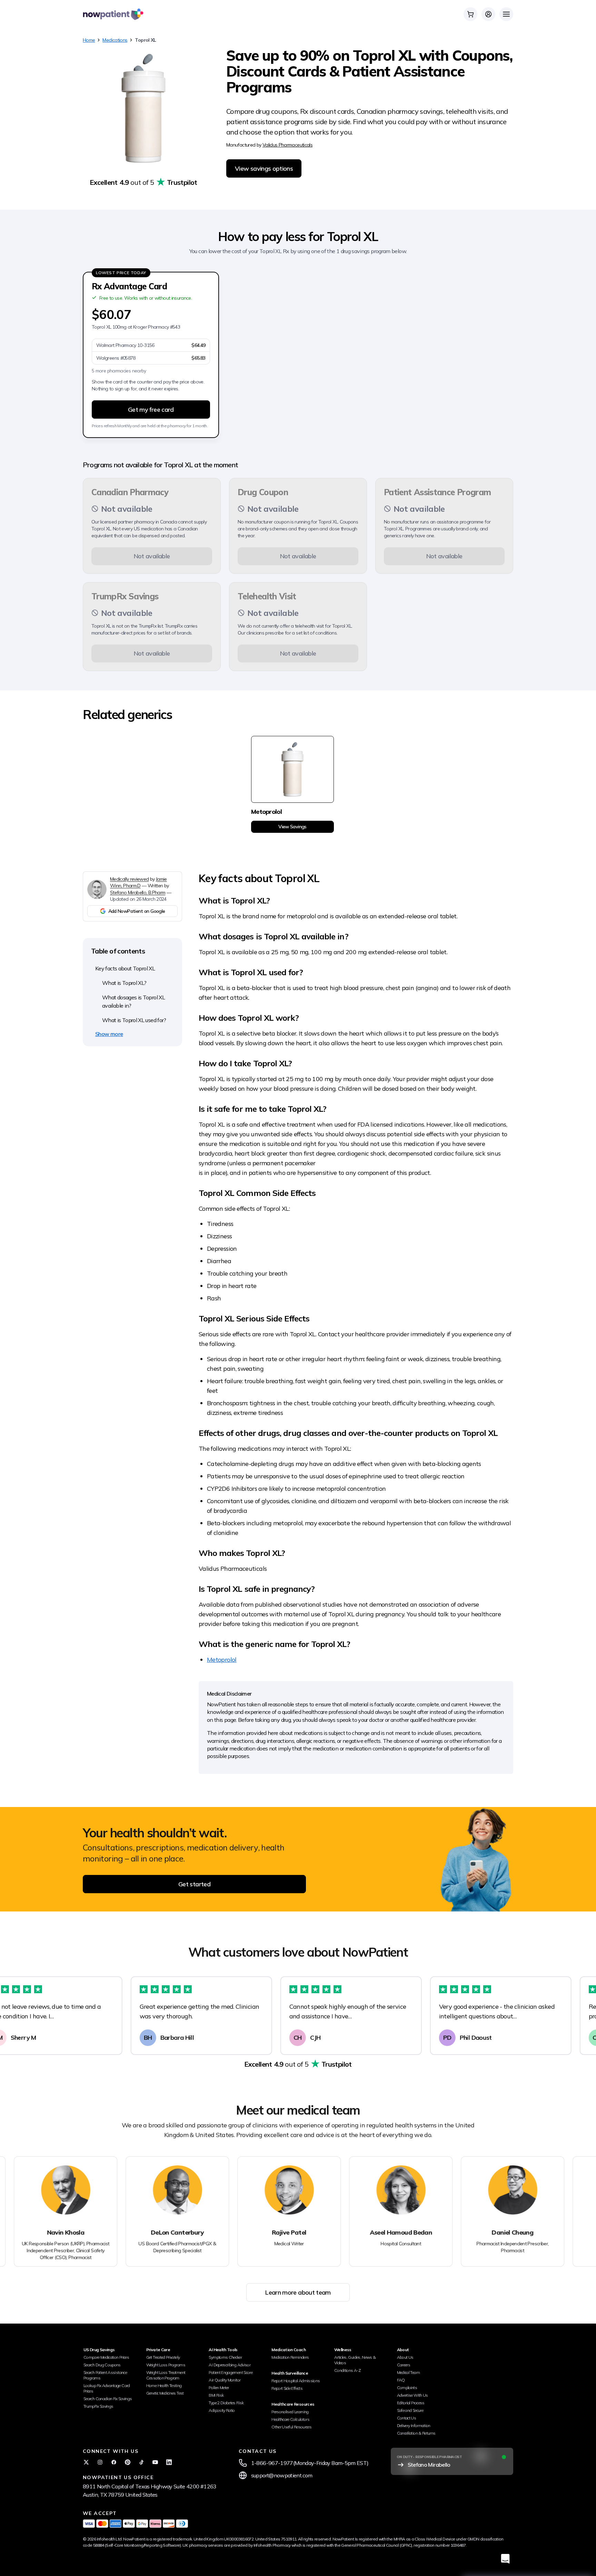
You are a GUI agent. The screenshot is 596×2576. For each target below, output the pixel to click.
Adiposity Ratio (222, 2410)
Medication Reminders (290, 2357)
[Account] (488, 14)
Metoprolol (222, 1660)
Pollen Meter (219, 2388)
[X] (86, 2462)
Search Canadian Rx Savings (108, 2399)
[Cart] (470, 14)
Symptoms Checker (225, 2357)
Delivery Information (414, 2425)
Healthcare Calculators (290, 2419)
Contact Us (407, 2418)
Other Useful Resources (291, 2427)
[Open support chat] (505, 2559)
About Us (405, 2357)
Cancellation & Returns (416, 2433)
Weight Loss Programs (166, 2365)
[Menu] (506, 14)
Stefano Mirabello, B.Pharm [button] (138, 892)
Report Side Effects (287, 2388)
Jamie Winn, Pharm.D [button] (138, 882)
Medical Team (408, 2372)
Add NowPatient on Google (137, 911)
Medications (115, 40)
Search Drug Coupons (102, 2365)
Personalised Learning (290, 2412)
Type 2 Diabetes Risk (226, 2403)
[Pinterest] (128, 2462)
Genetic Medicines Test (165, 2393)
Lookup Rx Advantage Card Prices (107, 2388)
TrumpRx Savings (98, 2406)
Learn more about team (298, 2292)
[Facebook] (114, 2462)
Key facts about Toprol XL (125, 968)
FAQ (401, 2380)
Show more (109, 1034)
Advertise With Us (413, 2395)
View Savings (292, 827)
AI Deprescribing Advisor (230, 2365)
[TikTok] (141, 2462)
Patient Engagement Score (231, 2372)
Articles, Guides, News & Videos (355, 2360)
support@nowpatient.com (282, 2475)
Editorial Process (411, 2403)
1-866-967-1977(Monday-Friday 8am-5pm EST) (310, 2463)
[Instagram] (100, 2462)
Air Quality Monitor (225, 2380)
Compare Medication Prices (106, 2357)
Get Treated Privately (163, 2357)
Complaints (407, 2388)
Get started (194, 1884)
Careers (404, 2365)
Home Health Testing (164, 2385)
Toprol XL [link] (145, 40)
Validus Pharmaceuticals (287, 145)
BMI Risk (216, 2395)
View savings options (264, 168)
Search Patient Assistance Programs (105, 2375)
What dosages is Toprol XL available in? (133, 1001)
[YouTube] (155, 2462)
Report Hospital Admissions (296, 2381)
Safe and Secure (410, 2410)
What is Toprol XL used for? (134, 1020)
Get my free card (151, 410)
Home (89, 40)
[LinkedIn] (169, 2462)
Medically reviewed (129, 879)
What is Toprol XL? (124, 983)
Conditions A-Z (347, 2370)
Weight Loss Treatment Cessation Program (166, 2375)
